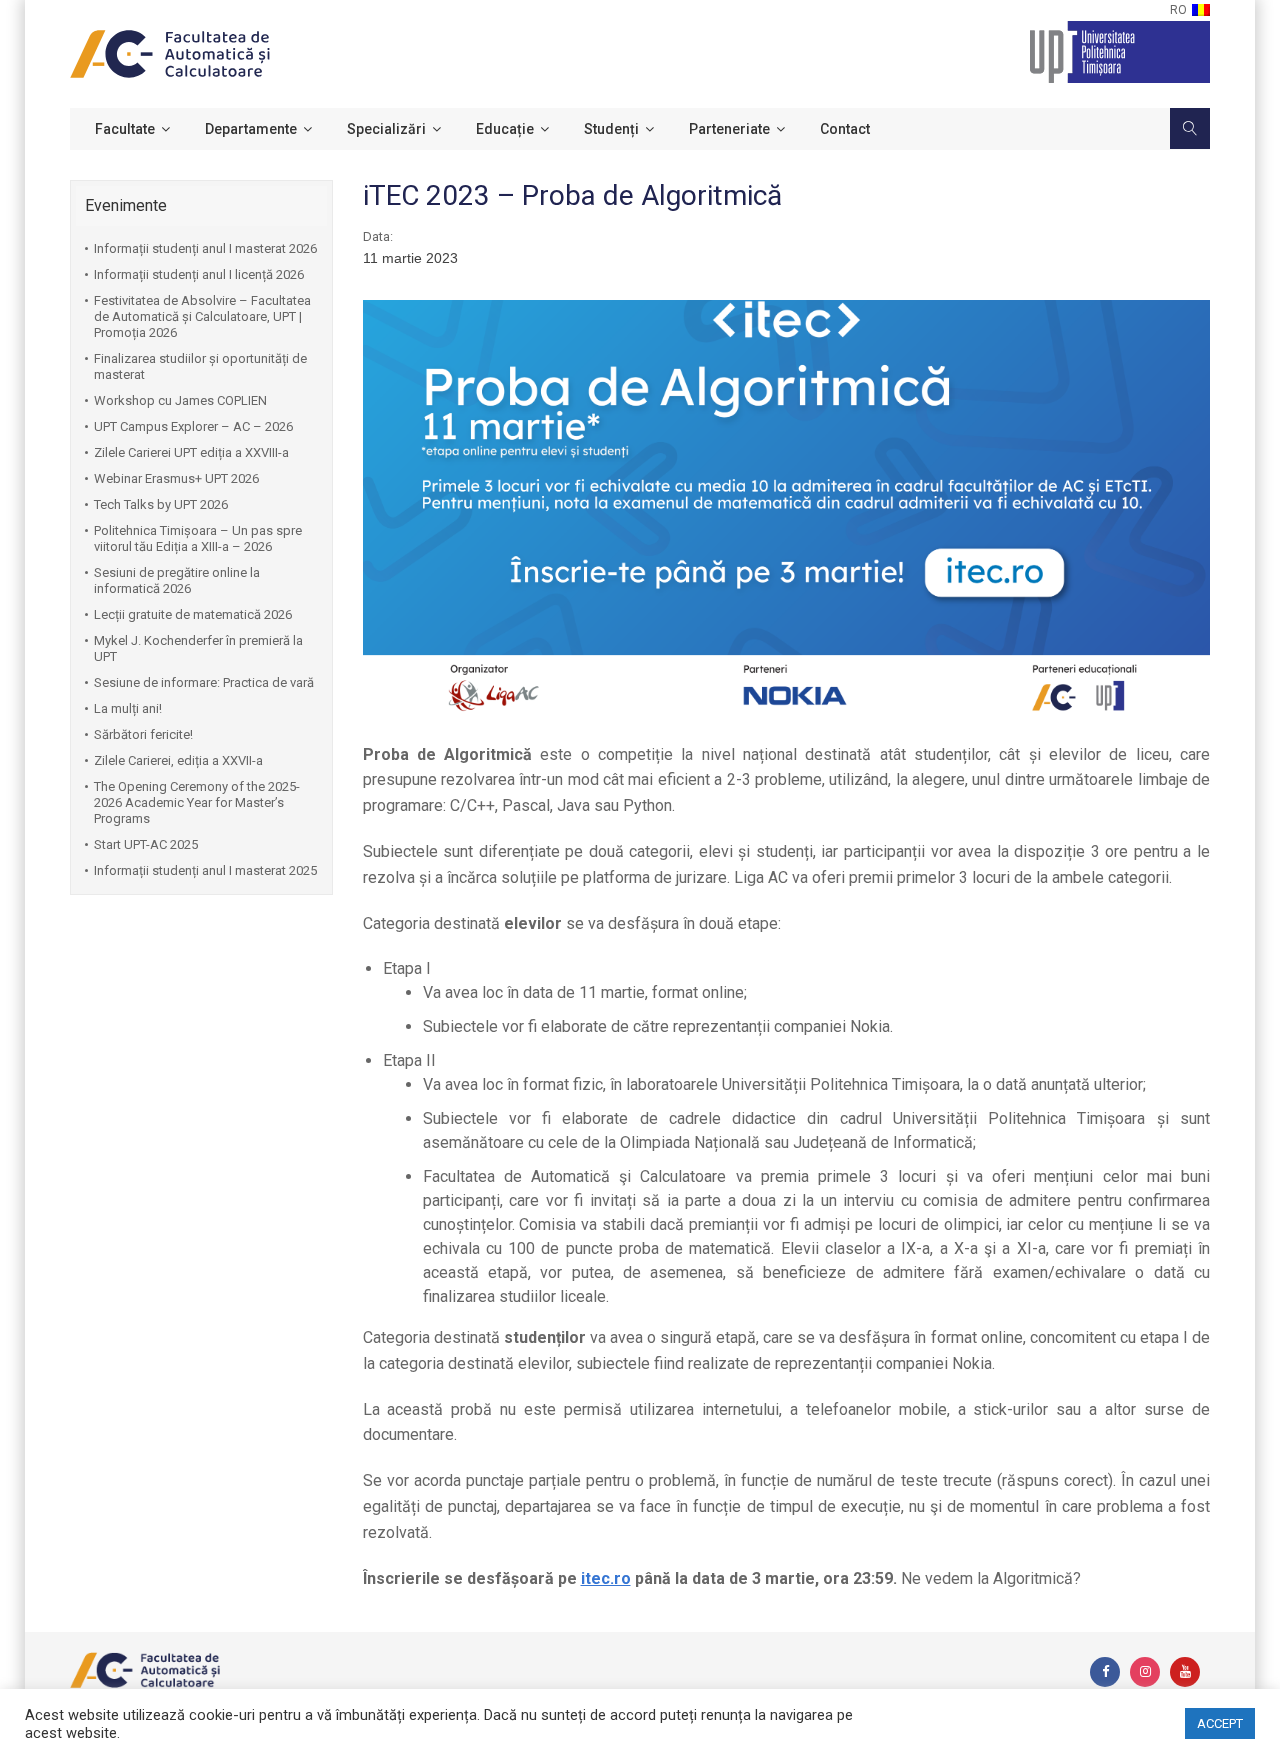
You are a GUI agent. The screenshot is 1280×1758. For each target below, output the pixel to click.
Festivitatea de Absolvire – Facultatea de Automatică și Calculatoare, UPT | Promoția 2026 (202, 316)
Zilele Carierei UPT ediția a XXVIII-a (191, 452)
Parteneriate (729, 129)
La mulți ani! (128, 708)
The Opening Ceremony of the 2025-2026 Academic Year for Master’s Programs (197, 802)
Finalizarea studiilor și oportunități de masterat (200, 366)
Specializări (386, 129)
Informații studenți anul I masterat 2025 (205, 870)
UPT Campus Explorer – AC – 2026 (193, 426)
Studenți (611, 129)
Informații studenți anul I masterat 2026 (205, 248)
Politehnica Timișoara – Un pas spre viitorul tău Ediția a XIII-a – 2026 (198, 538)
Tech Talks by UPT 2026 (161, 504)
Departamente (251, 129)
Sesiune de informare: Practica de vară (204, 682)
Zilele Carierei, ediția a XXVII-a (178, 760)
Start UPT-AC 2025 (146, 844)
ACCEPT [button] (1220, 1723)
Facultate (125, 129)
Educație (505, 129)
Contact (845, 129)
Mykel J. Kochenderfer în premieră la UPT (198, 648)
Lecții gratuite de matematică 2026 (193, 614)
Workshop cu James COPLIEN (180, 400)
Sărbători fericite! (143, 734)
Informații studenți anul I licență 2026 (199, 274)
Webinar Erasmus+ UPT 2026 (176, 478)
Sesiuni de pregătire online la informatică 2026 (177, 580)
